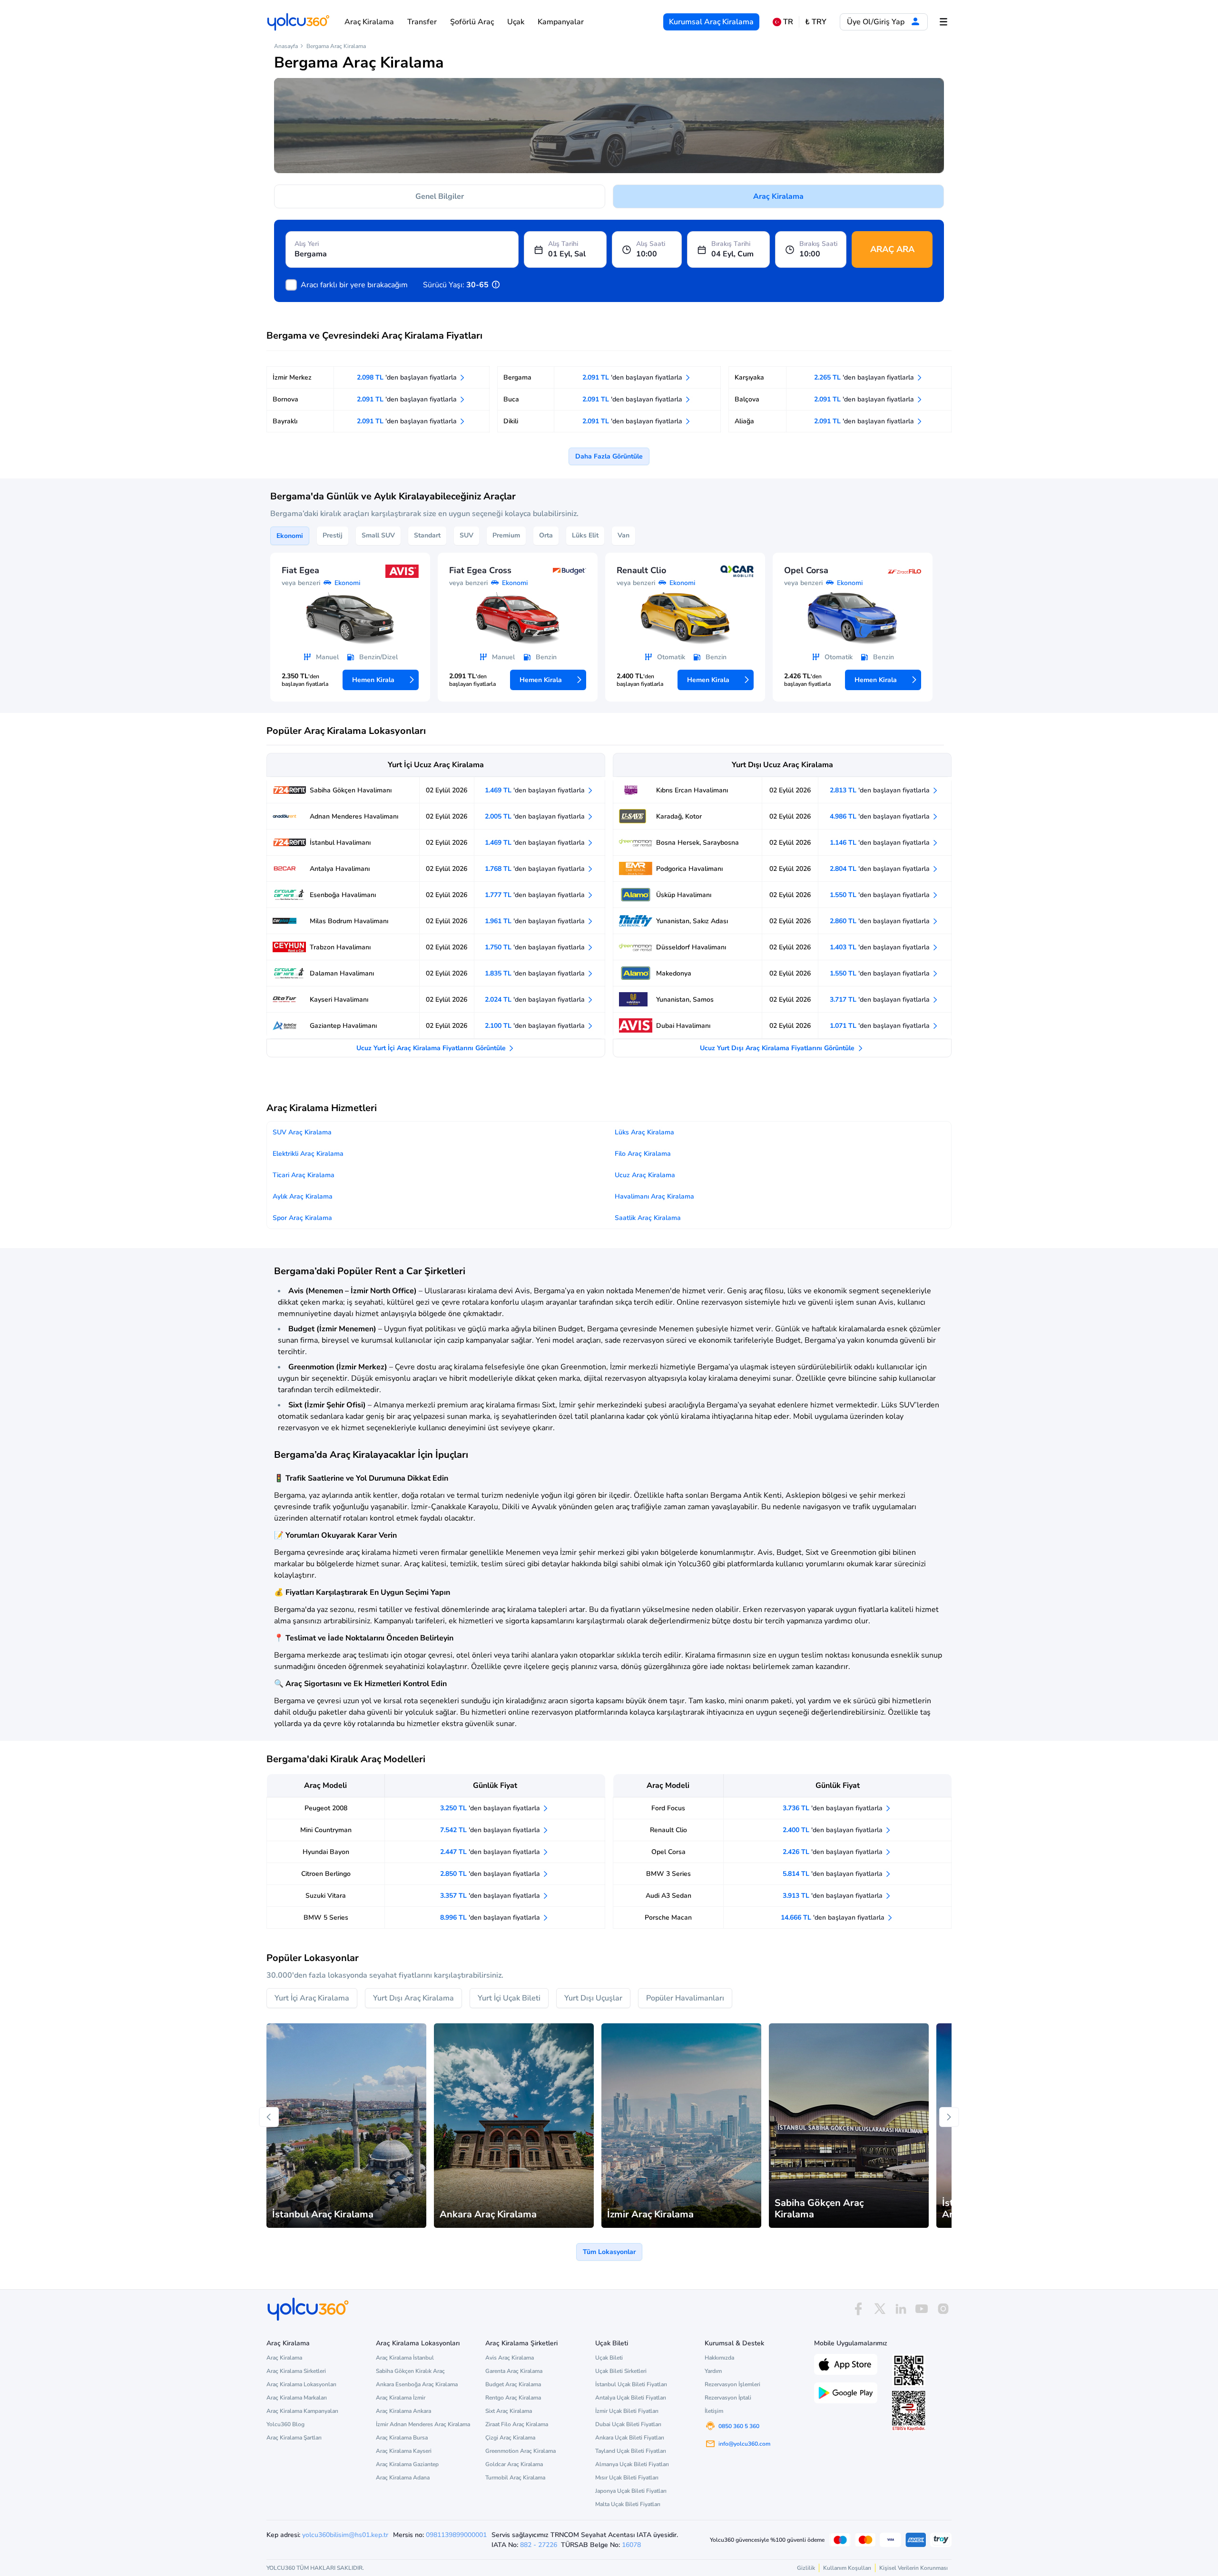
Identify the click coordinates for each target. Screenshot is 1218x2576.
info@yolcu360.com (744, 2444)
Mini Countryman (326, 1830)
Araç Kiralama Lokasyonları (301, 2384)
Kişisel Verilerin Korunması (913, 2568)
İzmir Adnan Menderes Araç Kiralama (423, 2424)
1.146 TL (881, 843)
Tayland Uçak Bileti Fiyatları (631, 2451)
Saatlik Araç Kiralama (648, 1218)
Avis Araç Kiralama (510, 2358)
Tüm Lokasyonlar (609, 2252)
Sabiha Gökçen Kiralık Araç (410, 2371)
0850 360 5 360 (739, 2426)
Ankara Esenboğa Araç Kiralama (417, 2384)
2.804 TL (881, 869)
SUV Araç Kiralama (302, 1132)
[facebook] (858, 2309)
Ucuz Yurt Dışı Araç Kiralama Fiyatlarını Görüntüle (778, 1048)
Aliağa (744, 421)
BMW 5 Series (326, 1917)
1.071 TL (881, 1026)
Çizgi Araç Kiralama (510, 2438)
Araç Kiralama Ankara (403, 2411)
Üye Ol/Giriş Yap (877, 22)
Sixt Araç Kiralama (509, 2411)
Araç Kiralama (369, 22)
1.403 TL (881, 947)
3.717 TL (881, 1000)
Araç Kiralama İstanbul (405, 2358)
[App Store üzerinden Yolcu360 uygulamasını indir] (846, 2363)
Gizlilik (806, 2568)
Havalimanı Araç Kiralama (654, 1196)
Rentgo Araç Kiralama (513, 2398)
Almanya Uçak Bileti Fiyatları (632, 2464)
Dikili (511, 421)
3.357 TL (491, 1896)
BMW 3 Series (668, 1874)
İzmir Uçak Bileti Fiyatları (627, 2411)
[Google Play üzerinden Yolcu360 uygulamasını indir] (846, 2392)
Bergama (517, 377)
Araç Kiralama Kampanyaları (302, 2411)
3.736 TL (834, 1808)
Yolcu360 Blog (285, 2424)
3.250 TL (491, 1808)
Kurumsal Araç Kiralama (711, 22)
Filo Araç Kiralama (643, 1154)
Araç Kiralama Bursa (402, 2438)
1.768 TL (536, 869)
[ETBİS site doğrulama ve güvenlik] (909, 2411)
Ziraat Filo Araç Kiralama (517, 2424)
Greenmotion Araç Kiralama (521, 2451)
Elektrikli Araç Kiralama (308, 1154)
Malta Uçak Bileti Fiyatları (628, 2504)
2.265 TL (865, 377)
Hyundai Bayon (326, 1852)
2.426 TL (834, 1852)
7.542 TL (491, 1830)
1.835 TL (536, 973)
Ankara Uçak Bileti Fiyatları (630, 2438)
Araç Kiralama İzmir (401, 2398)
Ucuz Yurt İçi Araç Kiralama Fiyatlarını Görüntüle (432, 1048)
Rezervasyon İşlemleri (732, 2384)
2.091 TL (408, 399)
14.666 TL (834, 1917)
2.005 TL (536, 816)
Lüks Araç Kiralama (644, 1132)
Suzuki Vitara (326, 1896)
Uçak (516, 22)
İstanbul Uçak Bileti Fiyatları (631, 2384)
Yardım (713, 2371)
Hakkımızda (719, 2358)
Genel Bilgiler (440, 196)
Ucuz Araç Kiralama (645, 1175)
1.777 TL (536, 895)
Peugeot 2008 (326, 1808)
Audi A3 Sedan (668, 1896)
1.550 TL (881, 895)
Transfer (422, 22)
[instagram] (943, 2309)
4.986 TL (881, 816)
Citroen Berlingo (326, 1874)
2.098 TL (408, 377)
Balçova (747, 399)
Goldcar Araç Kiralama (514, 2464)
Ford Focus (668, 1808)
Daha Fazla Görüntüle (609, 456)
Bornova (285, 399)
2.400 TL (834, 1830)
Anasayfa (286, 46)
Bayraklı (285, 421)
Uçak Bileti (609, 2358)
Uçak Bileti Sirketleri (621, 2371)
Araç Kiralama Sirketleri (296, 2371)
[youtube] (922, 2309)
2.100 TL (536, 1026)
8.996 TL (491, 1917)
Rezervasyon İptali (728, 2398)
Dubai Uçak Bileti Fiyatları (628, 2424)
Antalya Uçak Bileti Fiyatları (631, 2398)
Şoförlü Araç (472, 22)
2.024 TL (536, 1000)
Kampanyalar (561, 22)
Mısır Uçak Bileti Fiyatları (627, 2478)
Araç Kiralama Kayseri (404, 2451)
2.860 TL (881, 921)
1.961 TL (536, 921)
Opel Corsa (668, 1852)
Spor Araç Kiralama (302, 1218)
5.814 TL (834, 1874)
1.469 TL (536, 790)
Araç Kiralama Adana (403, 2478)
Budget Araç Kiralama (513, 2384)
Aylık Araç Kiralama (303, 1196)
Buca (511, 399)
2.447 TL (491, 1852)
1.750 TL (536, 947)
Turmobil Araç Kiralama (515, 2478)
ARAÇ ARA (892, 249)
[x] (880, 2309)
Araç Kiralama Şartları (294, 2438)
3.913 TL (834, 1896)
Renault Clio (668, 1830)
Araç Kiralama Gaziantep (407, 2464)
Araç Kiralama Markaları (297, 2398)
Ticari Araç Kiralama (304, 1175)
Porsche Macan (668, 1917)
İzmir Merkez (292, 377)
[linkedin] (901, 2309)
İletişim (714, 2411)
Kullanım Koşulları (847, 2568)
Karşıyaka (749, 377)
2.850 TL (491, 1874)
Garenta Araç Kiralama (514, 2371)
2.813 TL (881, 790)
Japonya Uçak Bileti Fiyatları (631, 2491)
